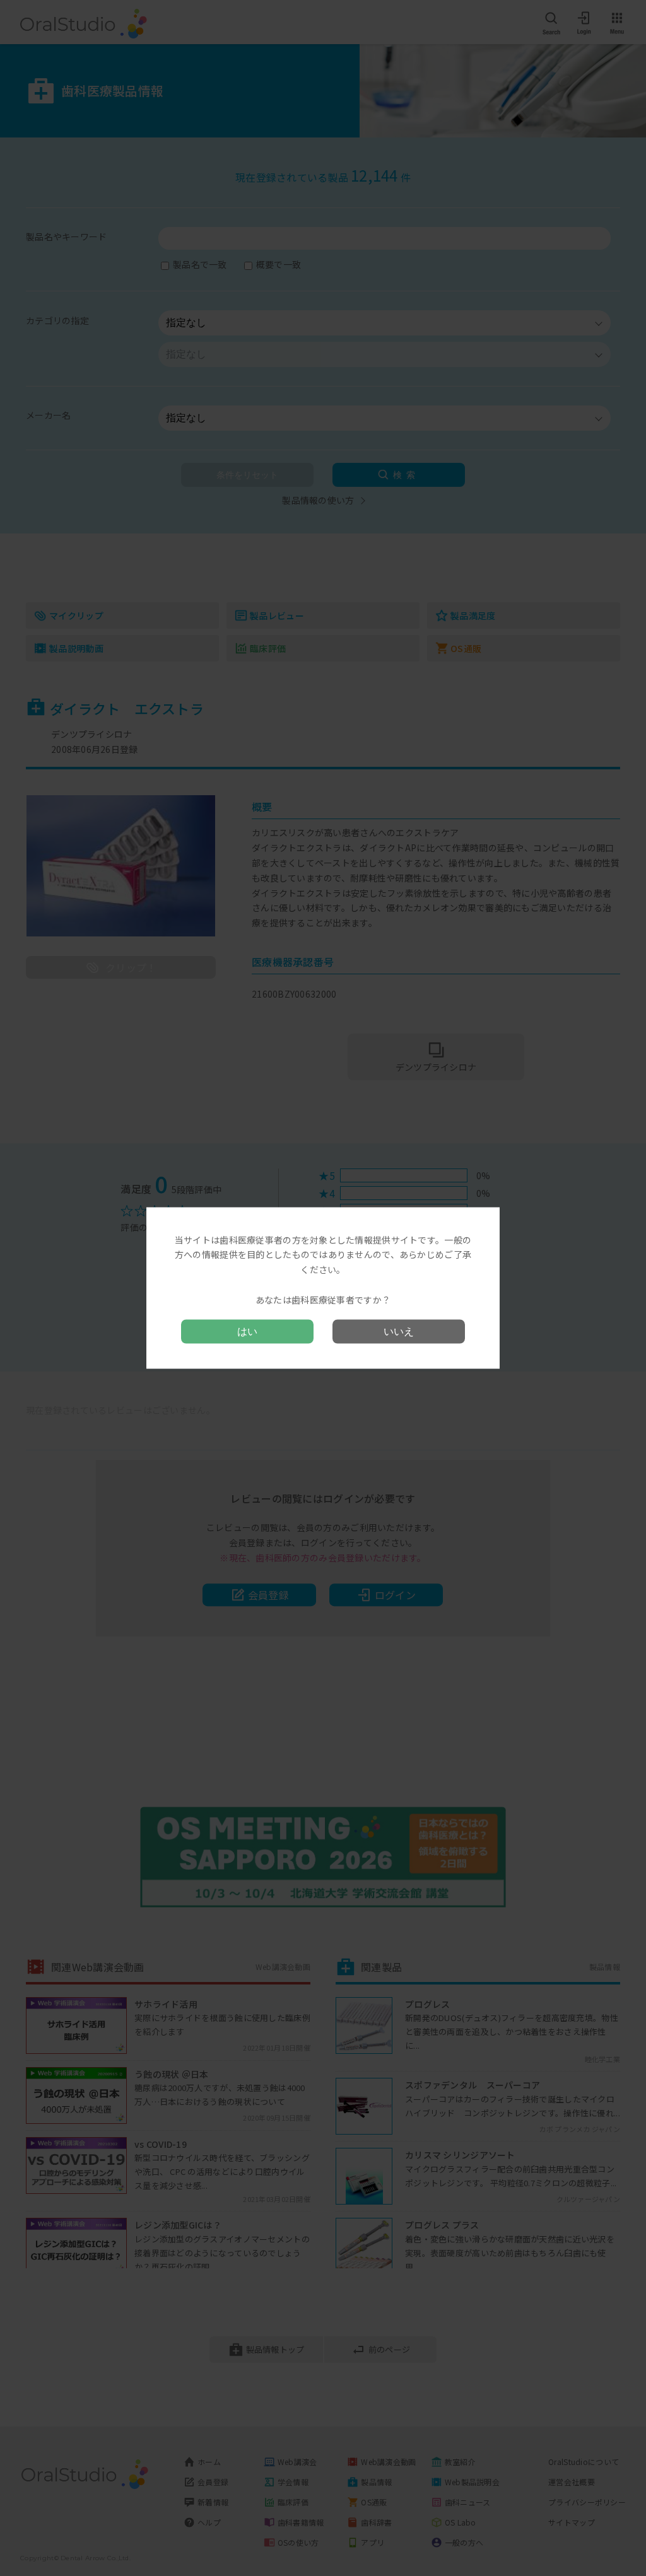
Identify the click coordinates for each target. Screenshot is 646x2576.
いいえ (399, 1332)
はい (247, 1332)
